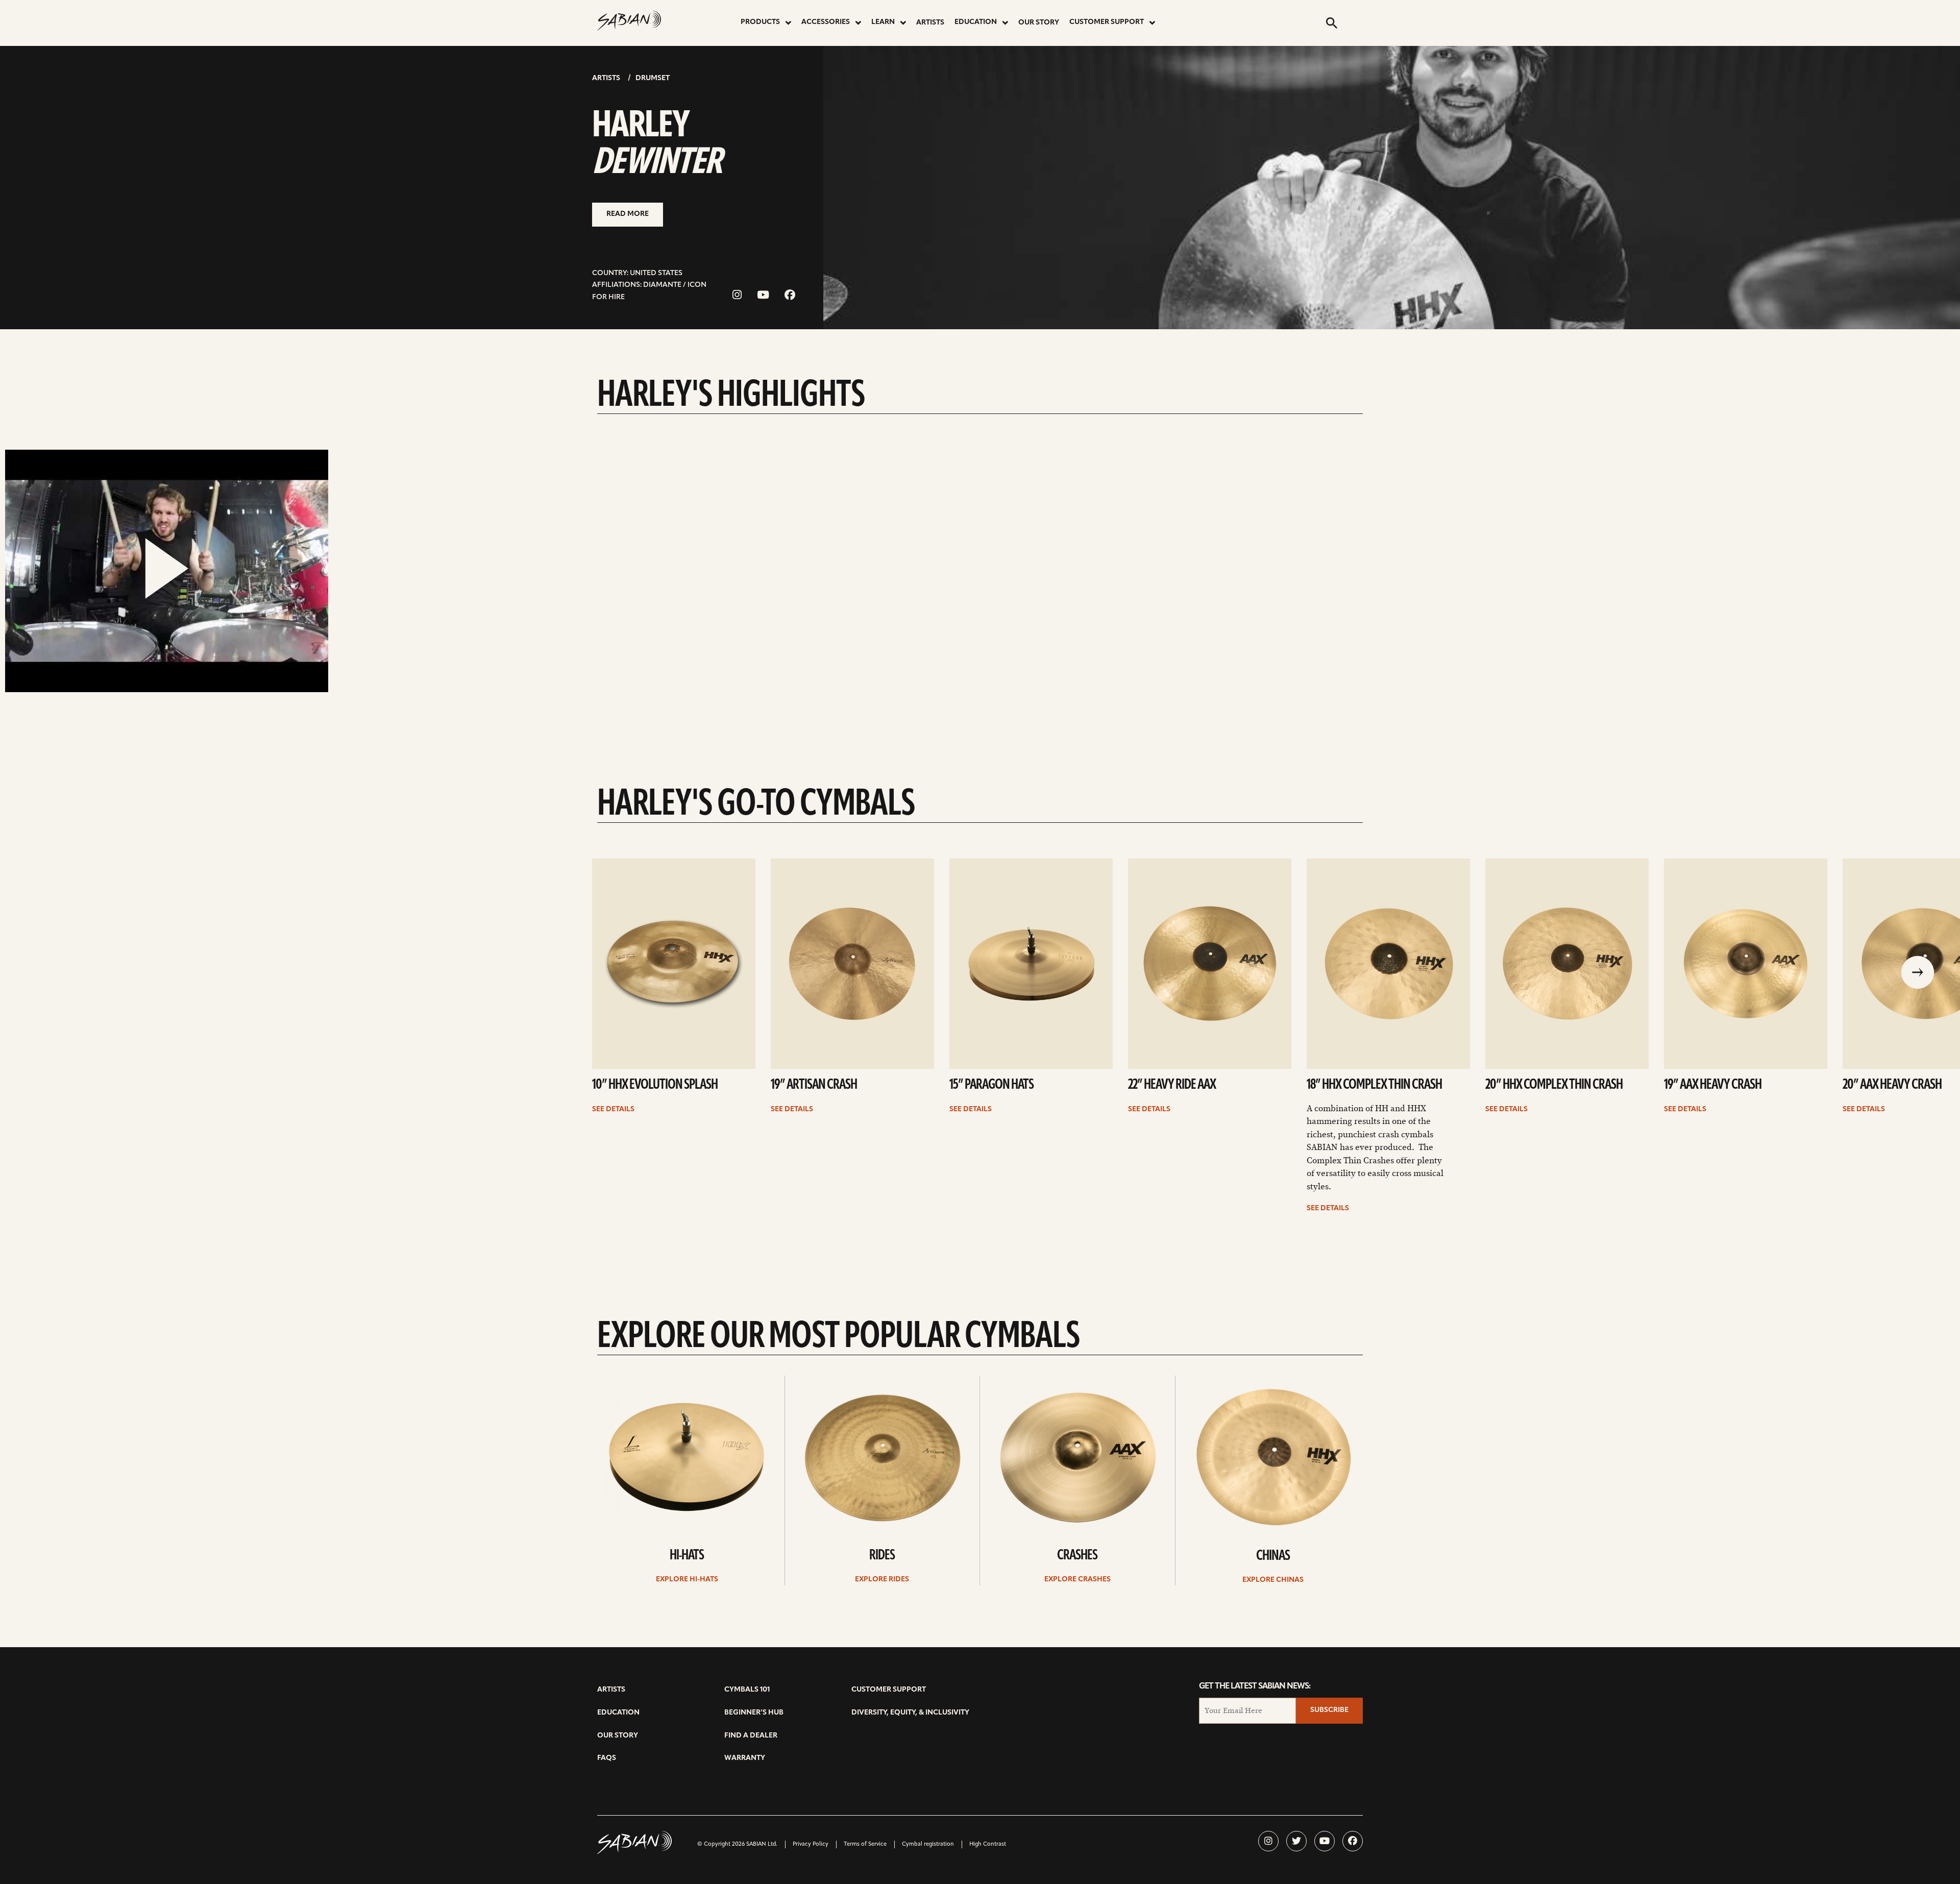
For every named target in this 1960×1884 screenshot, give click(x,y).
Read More (628, 214)
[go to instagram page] (737, 296)
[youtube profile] (1325, 1841)
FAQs (607, 1758)
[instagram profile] (1268, 1841)
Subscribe (1329, 1710)
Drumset (653, 78)
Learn (883, 22)
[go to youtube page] (763, 296)
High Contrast (988, 1844)
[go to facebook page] (790, 296)
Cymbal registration (928, 1844)
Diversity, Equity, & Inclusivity (910, 1713)
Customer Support (1107, 22)
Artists (930, 23)
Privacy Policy (811, 1844)
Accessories (826, 22)
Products (760, 22)
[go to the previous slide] (1918, 973)
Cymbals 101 (747, 1690)
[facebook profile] (1353, 1841)
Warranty (745, 1758)
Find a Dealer (751, 1736)
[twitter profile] (1296, 1841)
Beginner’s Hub (754, 1713)
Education (976, 22)
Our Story (1039, 23)
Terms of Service (865, 1844)
